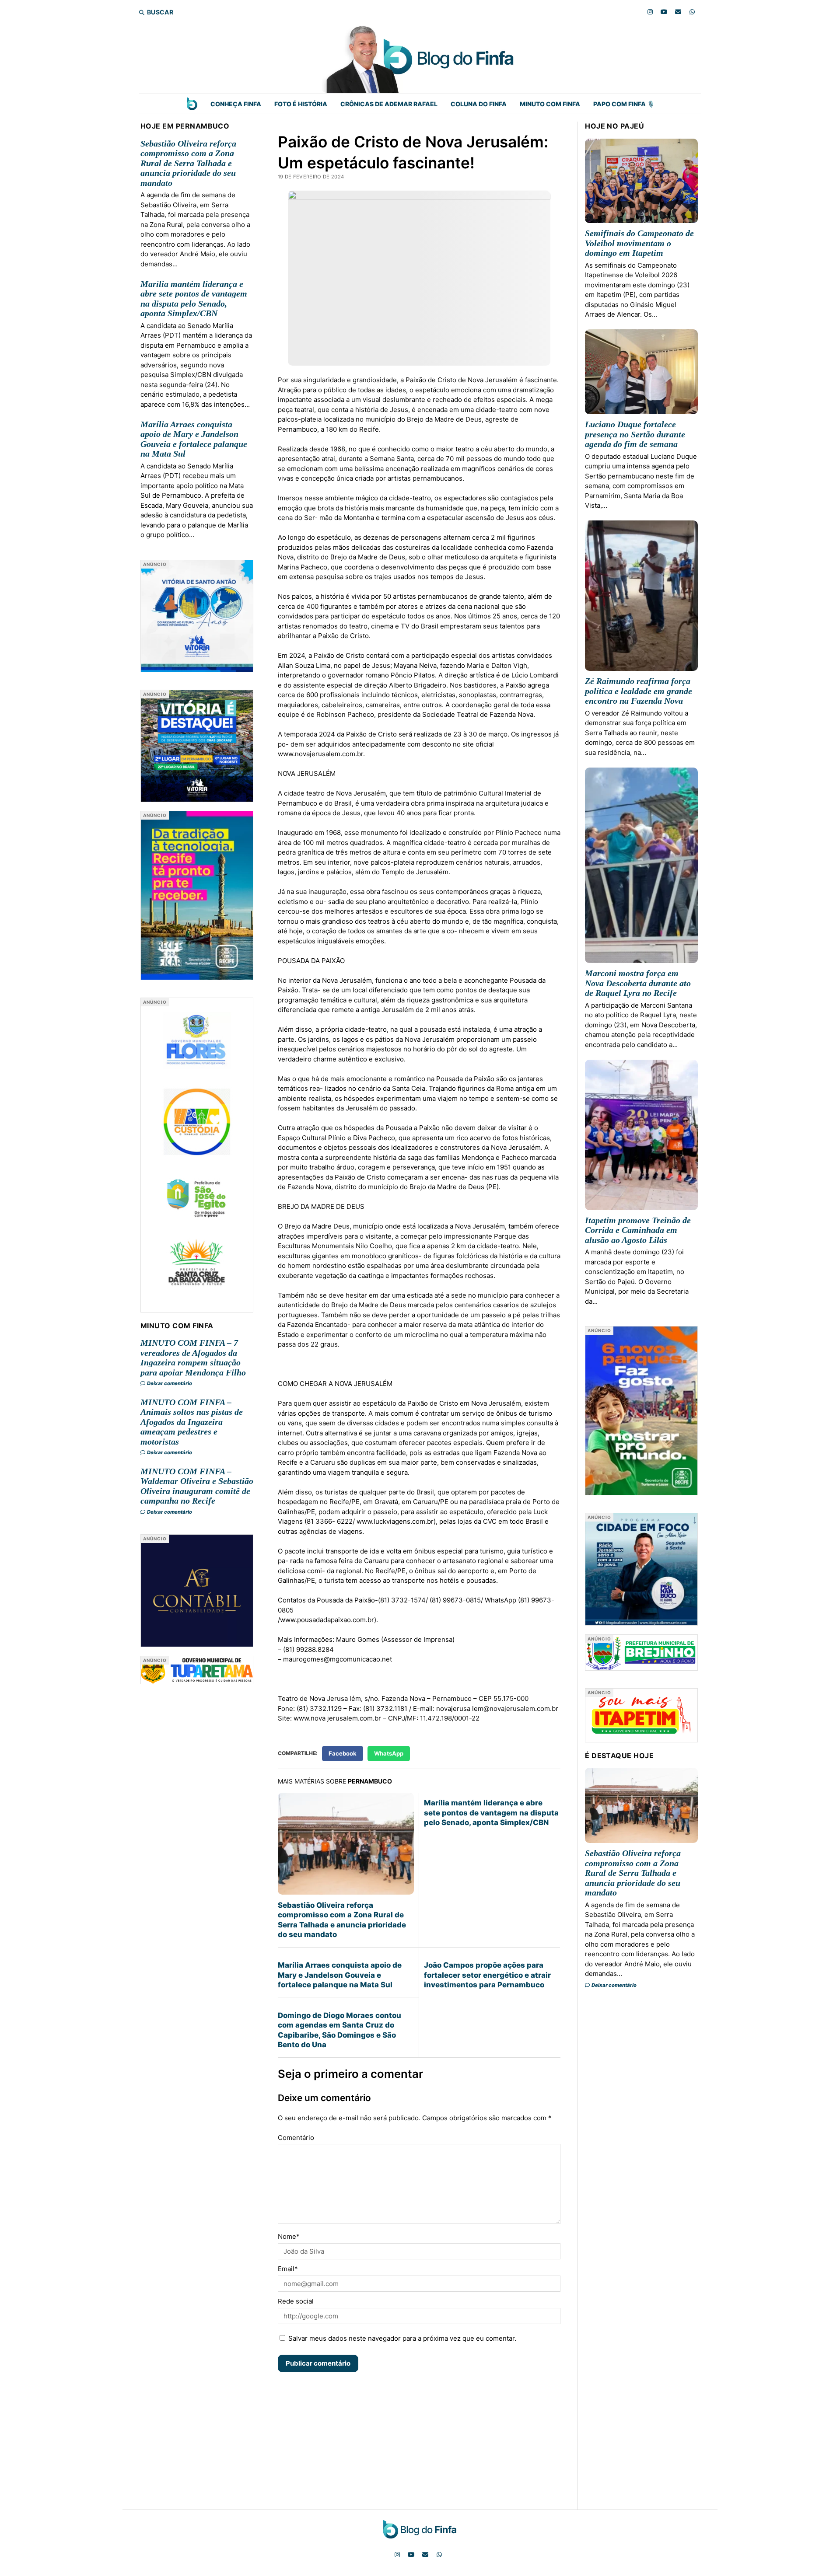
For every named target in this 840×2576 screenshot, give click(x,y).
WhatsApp (389, 1753)
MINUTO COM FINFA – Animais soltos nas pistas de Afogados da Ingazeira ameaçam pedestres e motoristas (192, 1422)
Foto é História (301, 104)
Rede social (296, 2301)
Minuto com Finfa (550, 104)
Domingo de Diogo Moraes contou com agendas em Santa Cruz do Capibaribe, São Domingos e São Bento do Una (339, 2030)
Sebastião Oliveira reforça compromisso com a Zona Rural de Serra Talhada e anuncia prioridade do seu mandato (188, 163)
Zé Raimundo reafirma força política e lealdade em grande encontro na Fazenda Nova (639, 691)
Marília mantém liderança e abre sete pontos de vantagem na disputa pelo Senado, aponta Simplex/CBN (194, 299)
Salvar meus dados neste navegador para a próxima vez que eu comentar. (402, 2338)
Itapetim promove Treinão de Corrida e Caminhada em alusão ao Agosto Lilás (638, 1230)
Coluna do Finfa (479, 104)
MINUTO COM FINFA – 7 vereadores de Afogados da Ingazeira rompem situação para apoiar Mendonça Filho (193, 1358)
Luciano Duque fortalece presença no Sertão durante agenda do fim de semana (635, 434)
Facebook (343, 1753)
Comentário (296, 2138)
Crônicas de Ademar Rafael (389, 104)
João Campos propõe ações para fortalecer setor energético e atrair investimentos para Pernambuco (487, 1975)
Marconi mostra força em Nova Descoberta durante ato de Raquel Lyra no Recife (638, 983)
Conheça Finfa (236, 104)
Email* (288, 2269)
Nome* (289, 2236)
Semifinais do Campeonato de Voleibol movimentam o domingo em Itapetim (639, 243)
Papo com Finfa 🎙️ (624, 104)
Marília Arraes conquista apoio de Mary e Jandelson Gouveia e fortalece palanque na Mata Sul (194, 439)
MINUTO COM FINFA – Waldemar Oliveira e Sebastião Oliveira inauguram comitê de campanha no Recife (197, 1486)
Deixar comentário (169, 1383)
